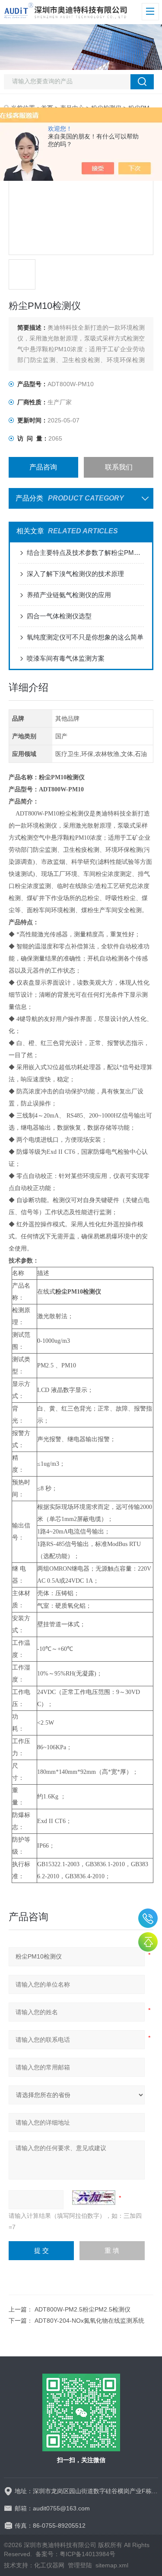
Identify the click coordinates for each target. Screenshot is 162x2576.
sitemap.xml (112, 2565)
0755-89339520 (148, 1918)
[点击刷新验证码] (94, 2198)
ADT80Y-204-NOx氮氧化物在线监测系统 (89, 2321)
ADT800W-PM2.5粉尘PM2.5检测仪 (83, 2309)
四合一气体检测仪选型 (59, 616)
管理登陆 (80, 2565)
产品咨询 (43, 467)
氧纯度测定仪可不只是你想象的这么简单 (85, 637)
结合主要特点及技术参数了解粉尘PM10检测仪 (85, 553)
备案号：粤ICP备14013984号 (75, 2554)
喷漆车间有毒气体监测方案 (66, 658)
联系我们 (119, 467)
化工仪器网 (49, 2565)
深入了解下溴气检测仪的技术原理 (75, 574)
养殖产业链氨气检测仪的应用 (69, 595)
